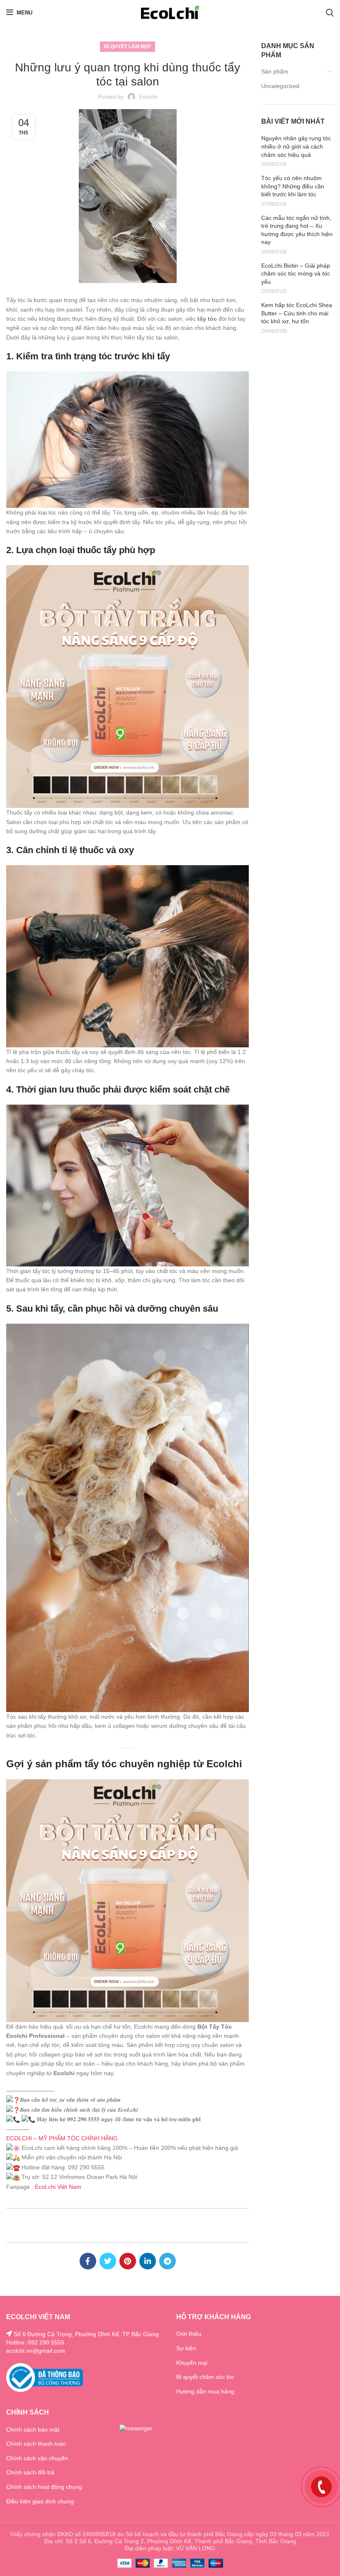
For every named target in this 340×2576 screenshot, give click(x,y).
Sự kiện (186, 2348)
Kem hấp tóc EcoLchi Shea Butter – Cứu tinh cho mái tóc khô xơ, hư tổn (297, 313)
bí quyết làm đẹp (127, 46)
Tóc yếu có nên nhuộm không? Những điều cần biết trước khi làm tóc (293, 186)
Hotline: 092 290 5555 (35, 2342)
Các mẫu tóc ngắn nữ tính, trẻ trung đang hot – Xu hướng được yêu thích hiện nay (297, 230)
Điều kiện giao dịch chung (40, 2501)
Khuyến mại (192, 2363)
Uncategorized (280, 86)
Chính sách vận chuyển (37, 2458)
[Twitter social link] (108, 2261)
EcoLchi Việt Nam (58, 2187)
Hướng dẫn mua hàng (205, 2391)
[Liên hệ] (321, 2486)
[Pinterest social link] (128, 2261)
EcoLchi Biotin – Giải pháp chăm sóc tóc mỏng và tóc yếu (296, 274)
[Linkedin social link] (148, 2261)
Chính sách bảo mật (33, 2430)
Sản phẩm (275, 71)
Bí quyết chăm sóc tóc (205, 2377)
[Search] (330, 12)
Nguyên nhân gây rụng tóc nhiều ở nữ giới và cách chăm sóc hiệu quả (296, 146)
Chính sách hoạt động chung (44, 2487)
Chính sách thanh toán (36, 2444)
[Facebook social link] (88, 2261)
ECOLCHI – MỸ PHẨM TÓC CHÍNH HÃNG (62, 2138)
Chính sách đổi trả (30, 2472)
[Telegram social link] (168, 2261)
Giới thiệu (189, 2334)
